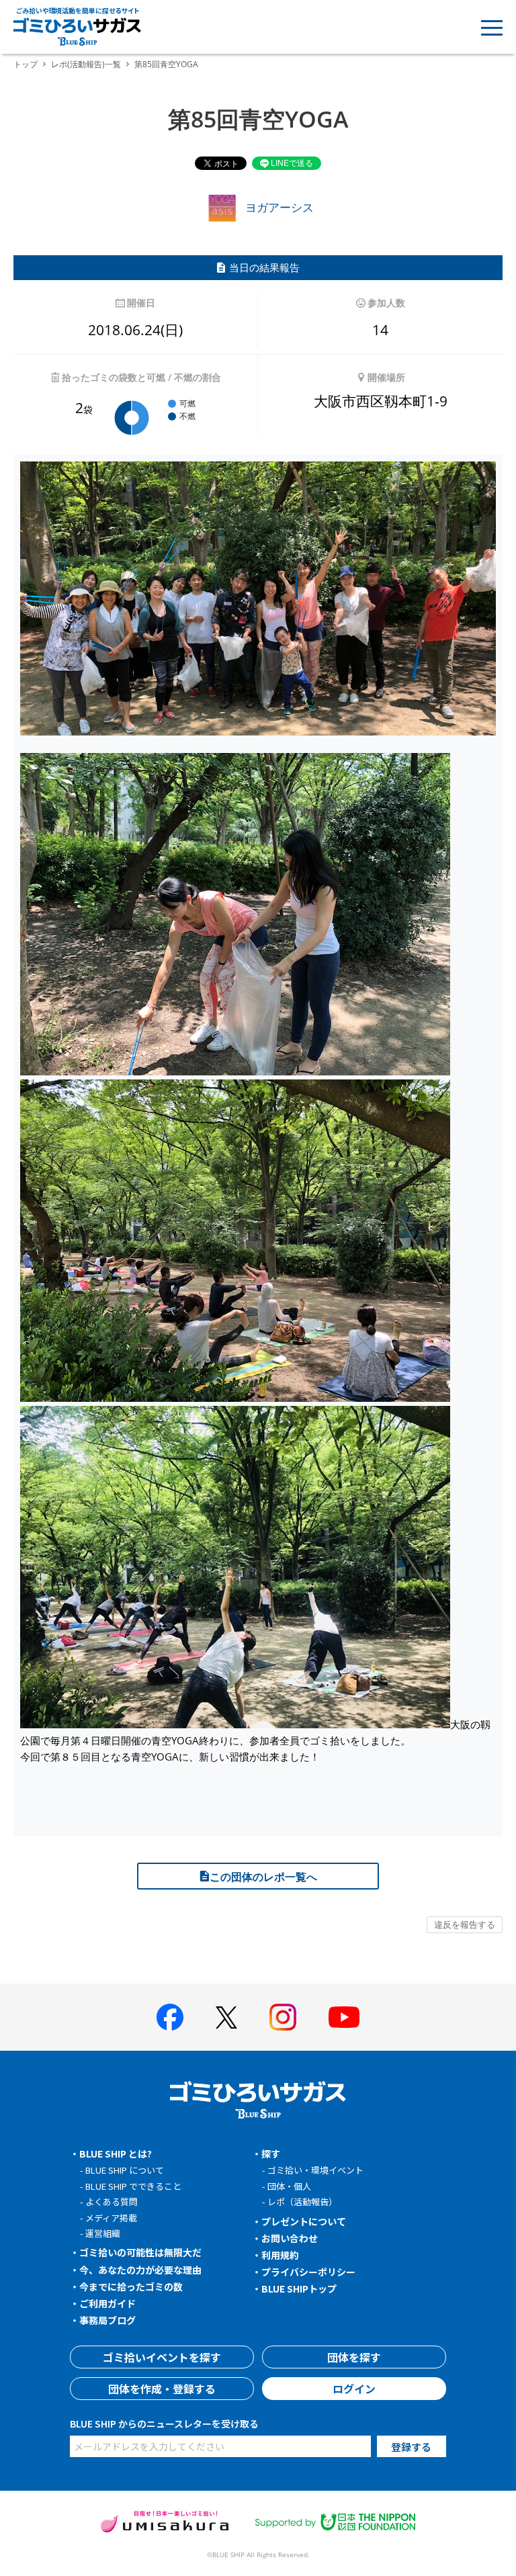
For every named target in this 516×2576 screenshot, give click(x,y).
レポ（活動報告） (302, 2202)
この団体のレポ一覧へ (263, 1877)
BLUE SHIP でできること (133, 2186)
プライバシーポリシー (308, 2272)
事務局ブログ (107, 2320)
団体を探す (354, 2357)
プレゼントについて (304, 2221)
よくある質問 (112, 2202)
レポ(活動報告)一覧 (86, 64)
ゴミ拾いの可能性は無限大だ (140, 2252)
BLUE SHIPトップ (299, 2289)
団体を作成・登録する (162, 2389)
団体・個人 (289, 2186)
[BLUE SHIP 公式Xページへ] (226, 2017)
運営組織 (103, 2233)
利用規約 (280, 2255)
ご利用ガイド (107, 2303)
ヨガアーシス (278, 207)
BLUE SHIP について (125, 2170)
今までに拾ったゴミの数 (131, 2286)
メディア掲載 (111, 2218)
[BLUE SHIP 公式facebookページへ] (170, 2017)
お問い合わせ (290, 2238)
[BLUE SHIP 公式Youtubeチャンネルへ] (344, 2017)
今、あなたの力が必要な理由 (140, 2270)
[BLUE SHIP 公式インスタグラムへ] (283, 2017)
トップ (26, 64)
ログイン (354, 2389)
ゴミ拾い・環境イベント (315, 2170)
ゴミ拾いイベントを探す (162, 2357)
